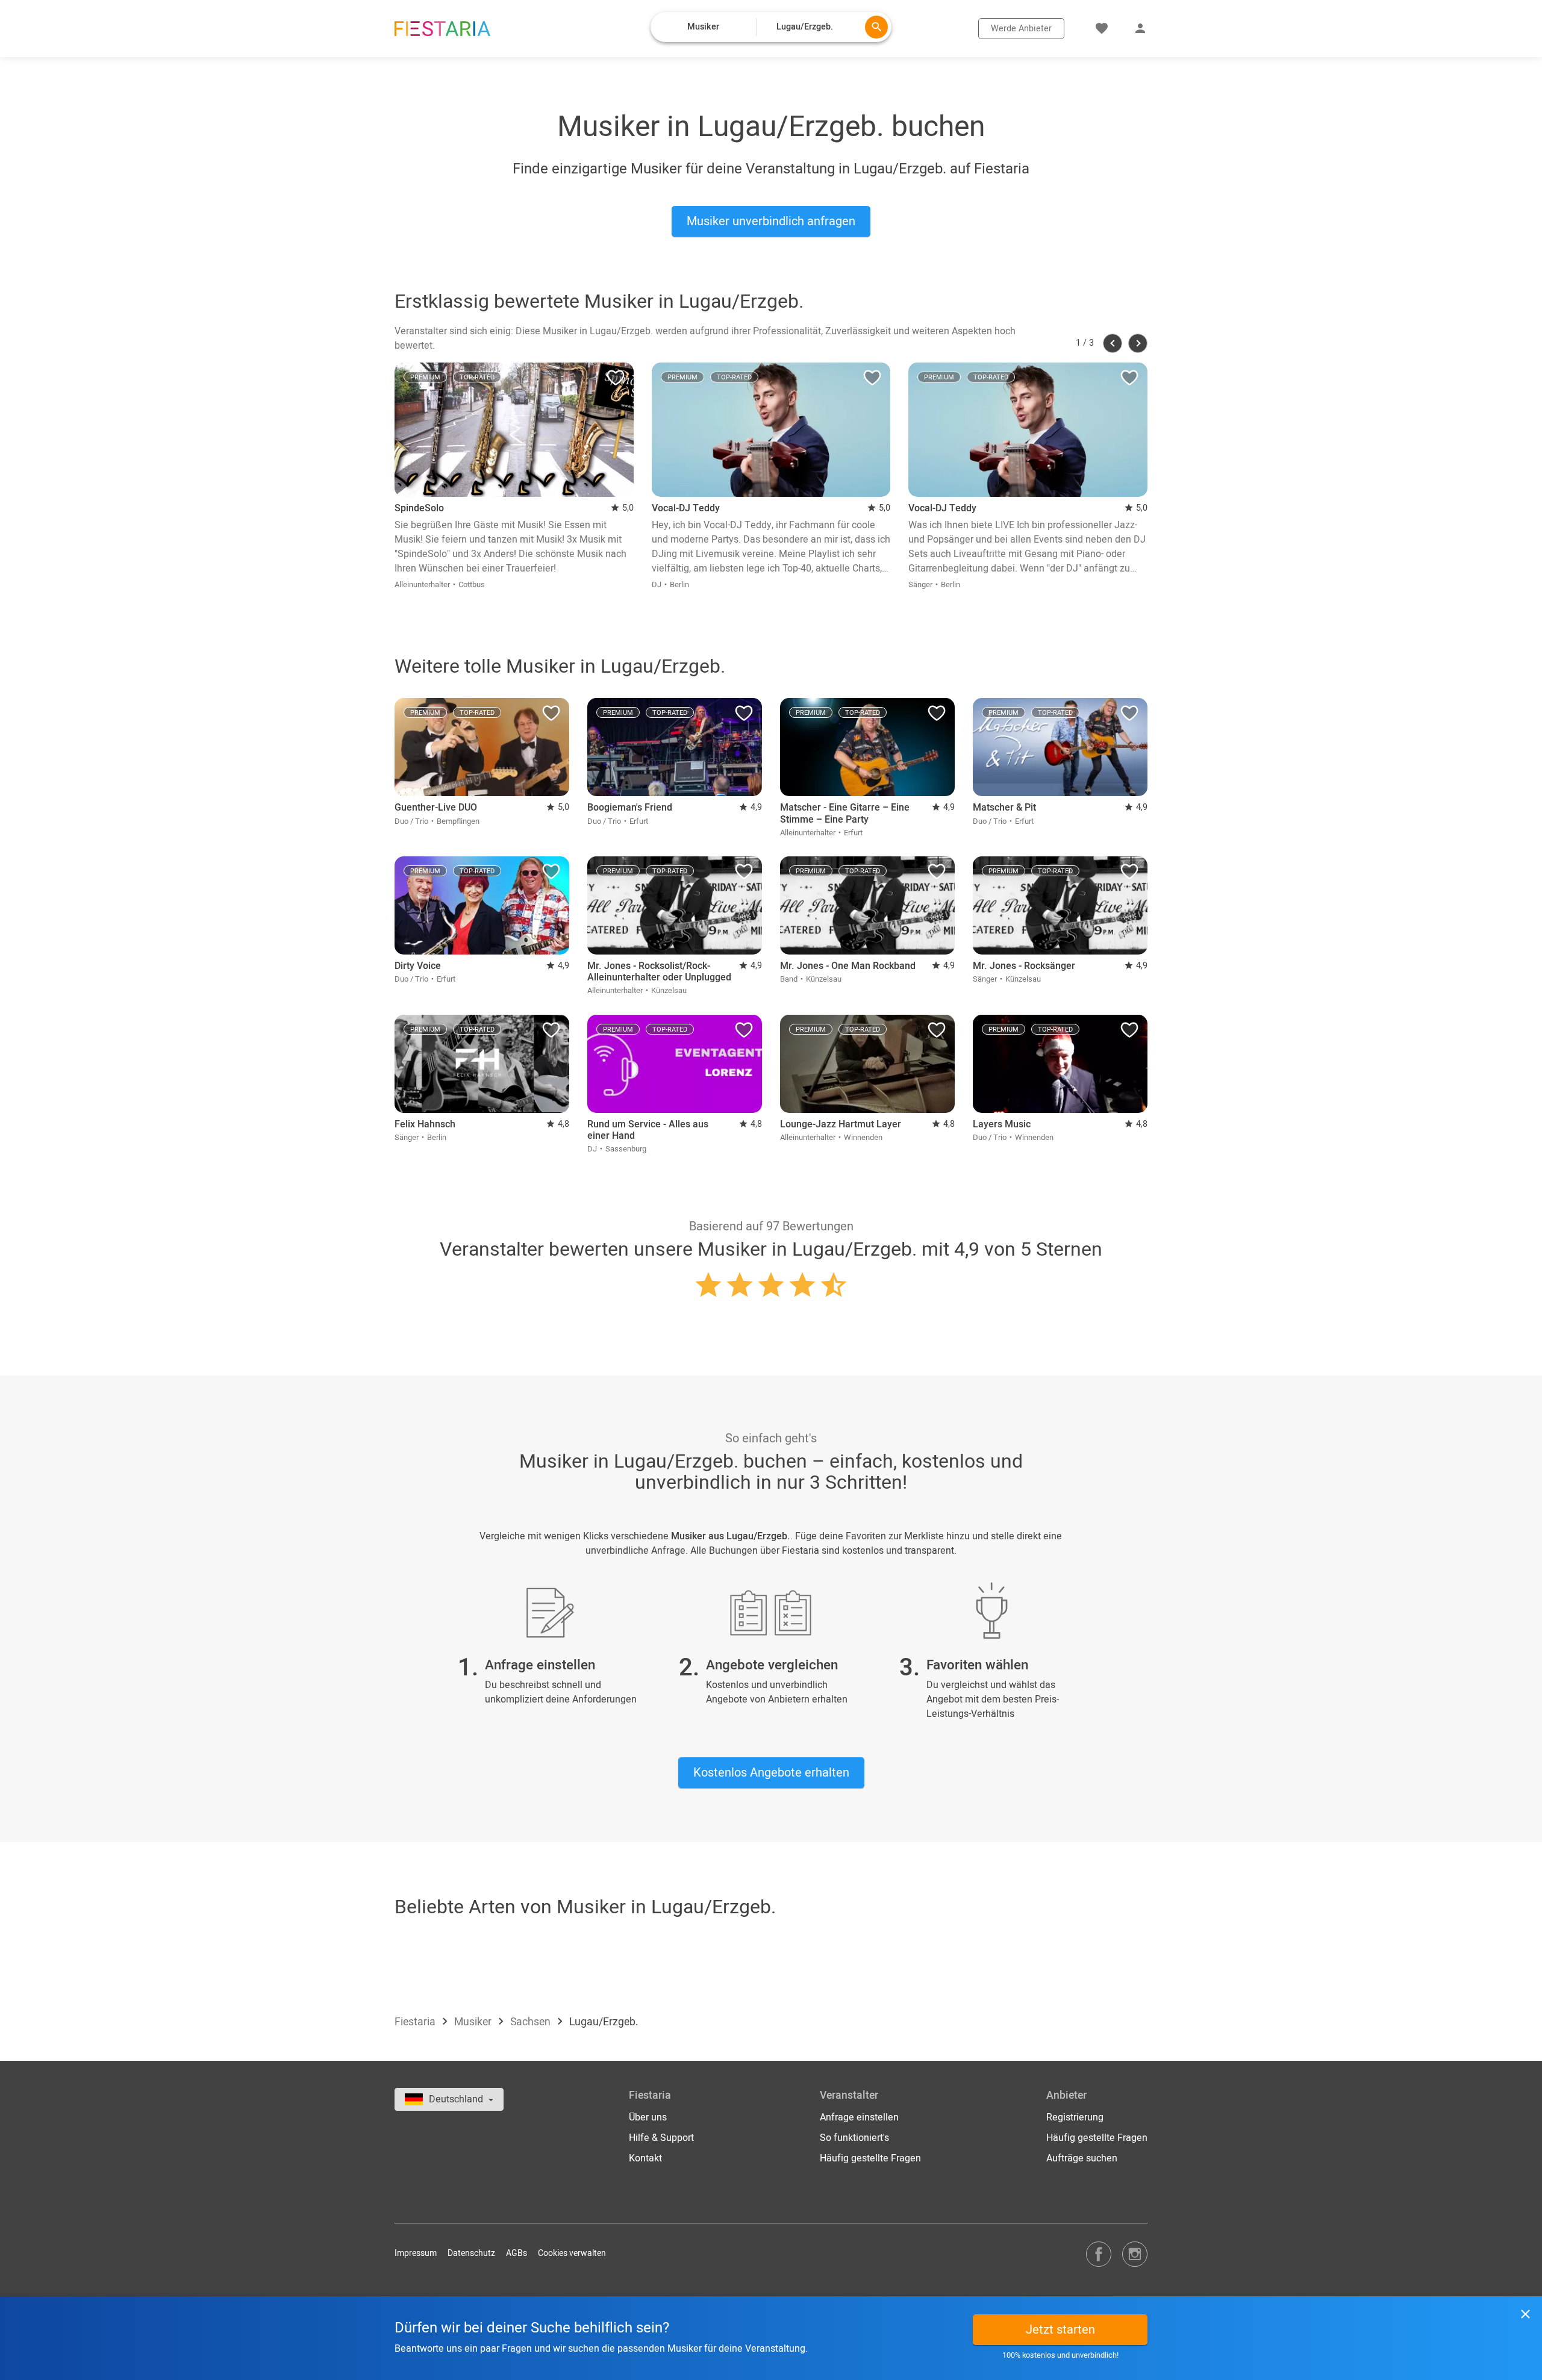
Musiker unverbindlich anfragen (771, 221)
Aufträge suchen (1082, 2158)
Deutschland (457, 2099)
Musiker (474, 2022)
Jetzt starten (1060, 2330)
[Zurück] (1113, 343)
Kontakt (645, 2158)
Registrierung (1075, 2117)
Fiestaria (416, 2022)
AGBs (517, 2253)
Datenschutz (471, 2253)
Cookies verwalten (572, 2253)
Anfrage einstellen (859, 2117)
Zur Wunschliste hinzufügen (616, 381)
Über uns (648, 2117)
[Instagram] (1135, 2254)
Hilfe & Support (661, 2138)
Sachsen (532, 2022)
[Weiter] (1138, 343)
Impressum (416, 2253)
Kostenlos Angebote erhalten (771, 1773)
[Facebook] (1099, 2254)
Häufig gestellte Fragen (870, 2158)
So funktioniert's (854, 2138)
